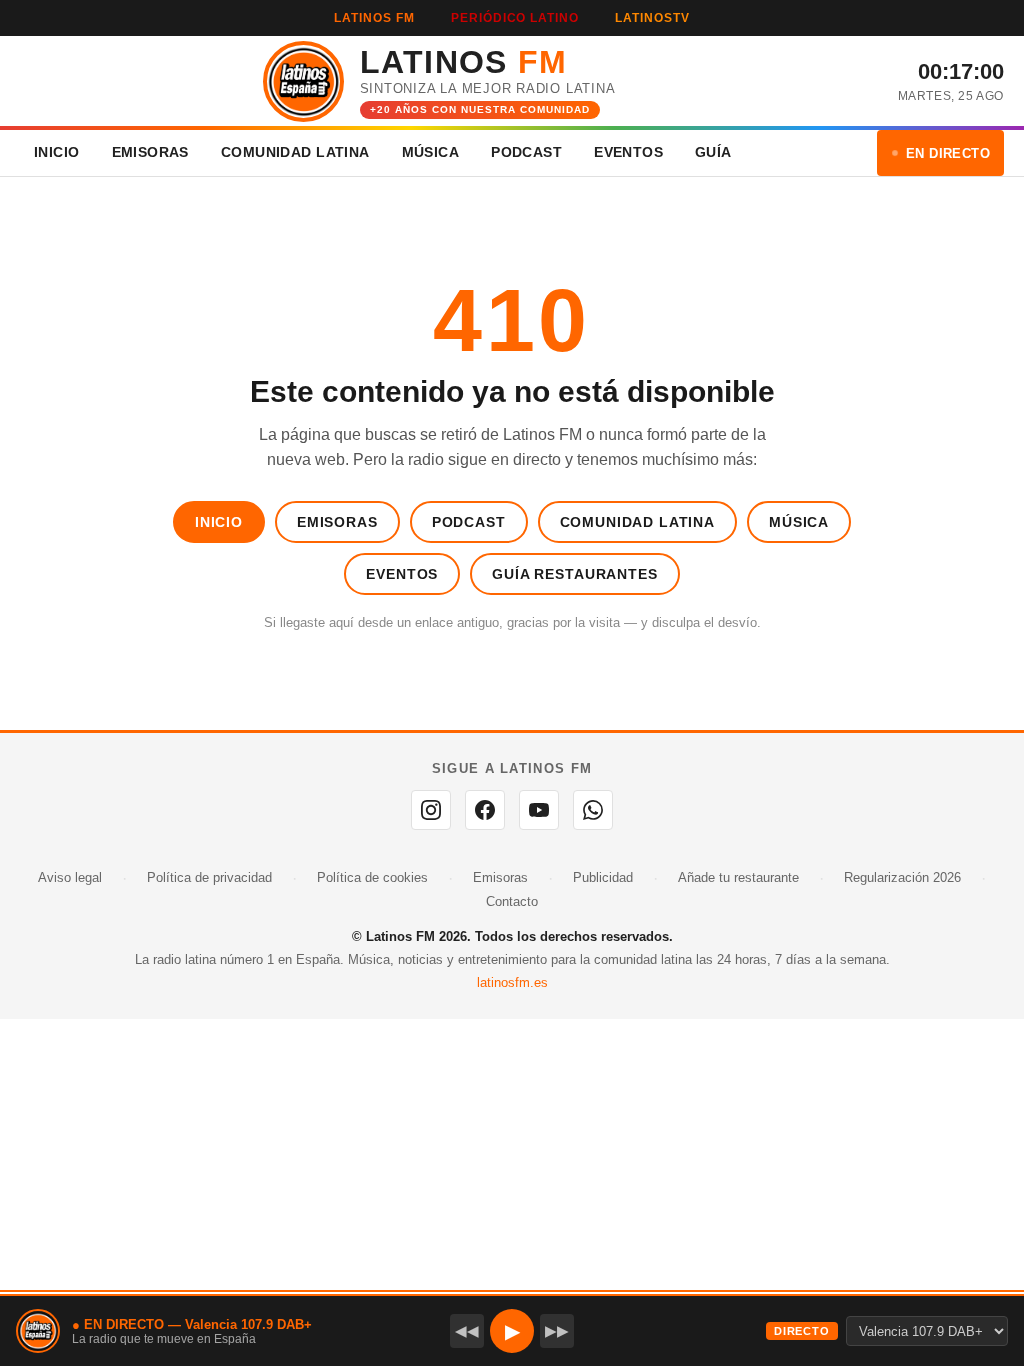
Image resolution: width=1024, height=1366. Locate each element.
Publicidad (603, 877)
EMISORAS (150, 152)
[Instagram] (431, 810)
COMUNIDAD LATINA (295, 152)
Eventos (402, 574)
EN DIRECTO (948, 153)
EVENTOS (628, 152)
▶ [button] (512, 1331)
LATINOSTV (652, 18)
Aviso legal (70, 877)
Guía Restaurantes (574, 574)
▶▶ (557, 1330)
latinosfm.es (512, 982)
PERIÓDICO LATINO (515, 18)
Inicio (219, 522)
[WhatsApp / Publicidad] (593, 810)
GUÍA (713, 152)
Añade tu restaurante (738, 877)
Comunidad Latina (637, 522)
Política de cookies (372, 877)
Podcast (469, 522)
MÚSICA (431, 152)
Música (799, 522)
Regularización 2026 (902, 877)
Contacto (512, 901)
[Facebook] (485, 810)
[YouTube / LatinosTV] (539, 810)
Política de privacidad (209, 877)
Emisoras (337, 522)
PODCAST (526, 152)
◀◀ (467, 1330)
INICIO (57, 152)
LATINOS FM (374, 18)
